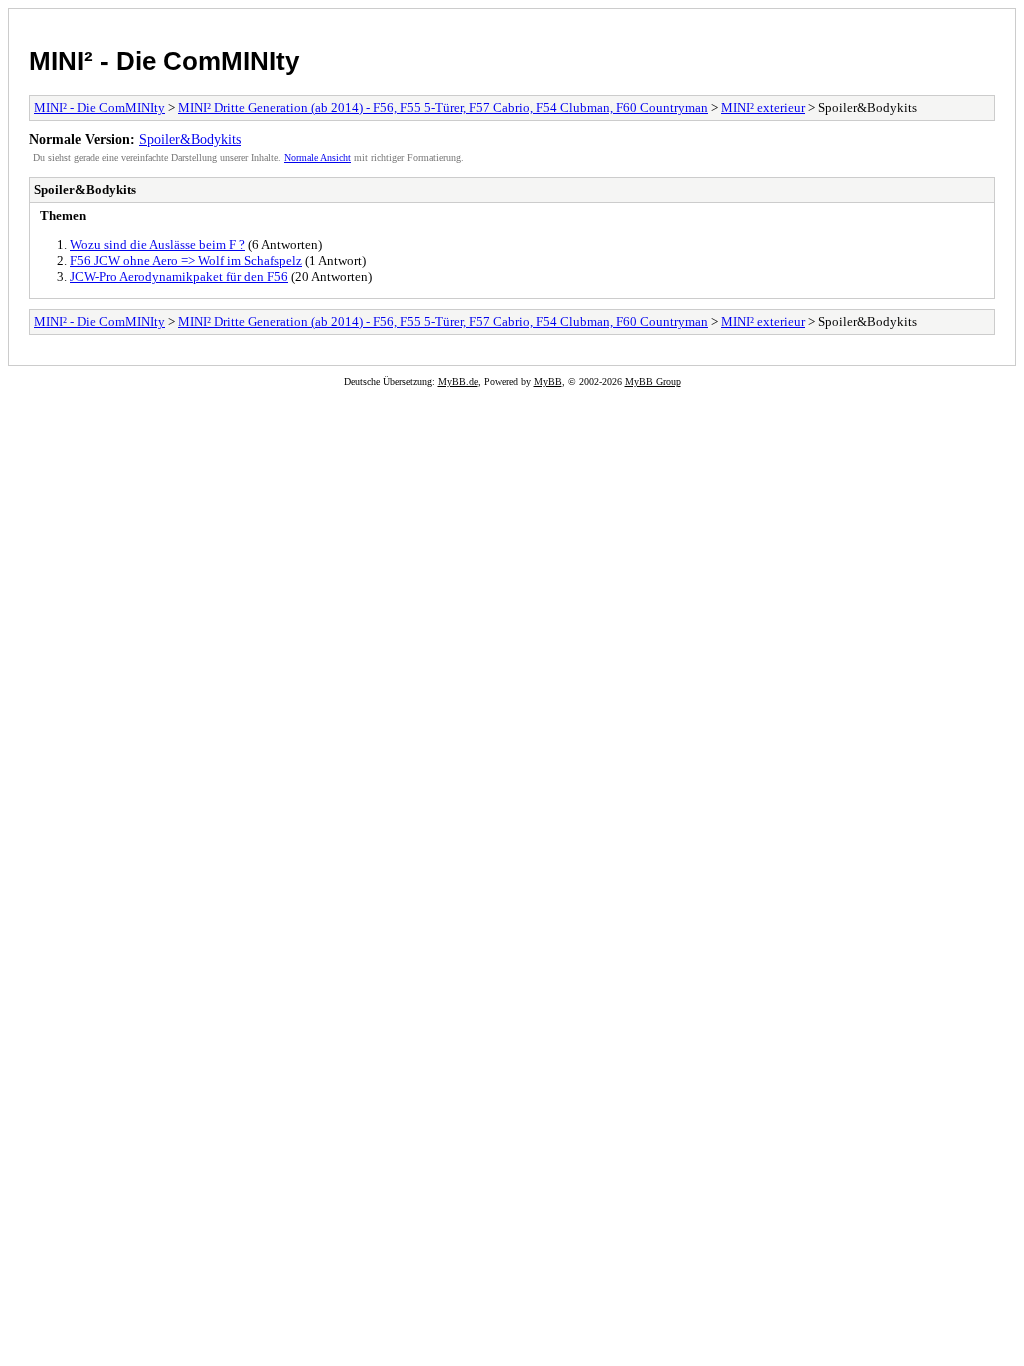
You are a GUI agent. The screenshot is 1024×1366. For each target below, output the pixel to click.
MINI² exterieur (763, 107)
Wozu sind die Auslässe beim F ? (157, 244)
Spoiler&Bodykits (190, 139)
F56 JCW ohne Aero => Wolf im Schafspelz (186, 260)
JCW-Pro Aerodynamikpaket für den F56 (179, 276)
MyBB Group (653, 381)
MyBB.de (458, 381)
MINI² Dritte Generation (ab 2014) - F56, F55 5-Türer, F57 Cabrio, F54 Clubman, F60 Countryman (443, 107)
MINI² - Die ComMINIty (164, 61)
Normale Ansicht (317, 157)
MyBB (548, 381)
